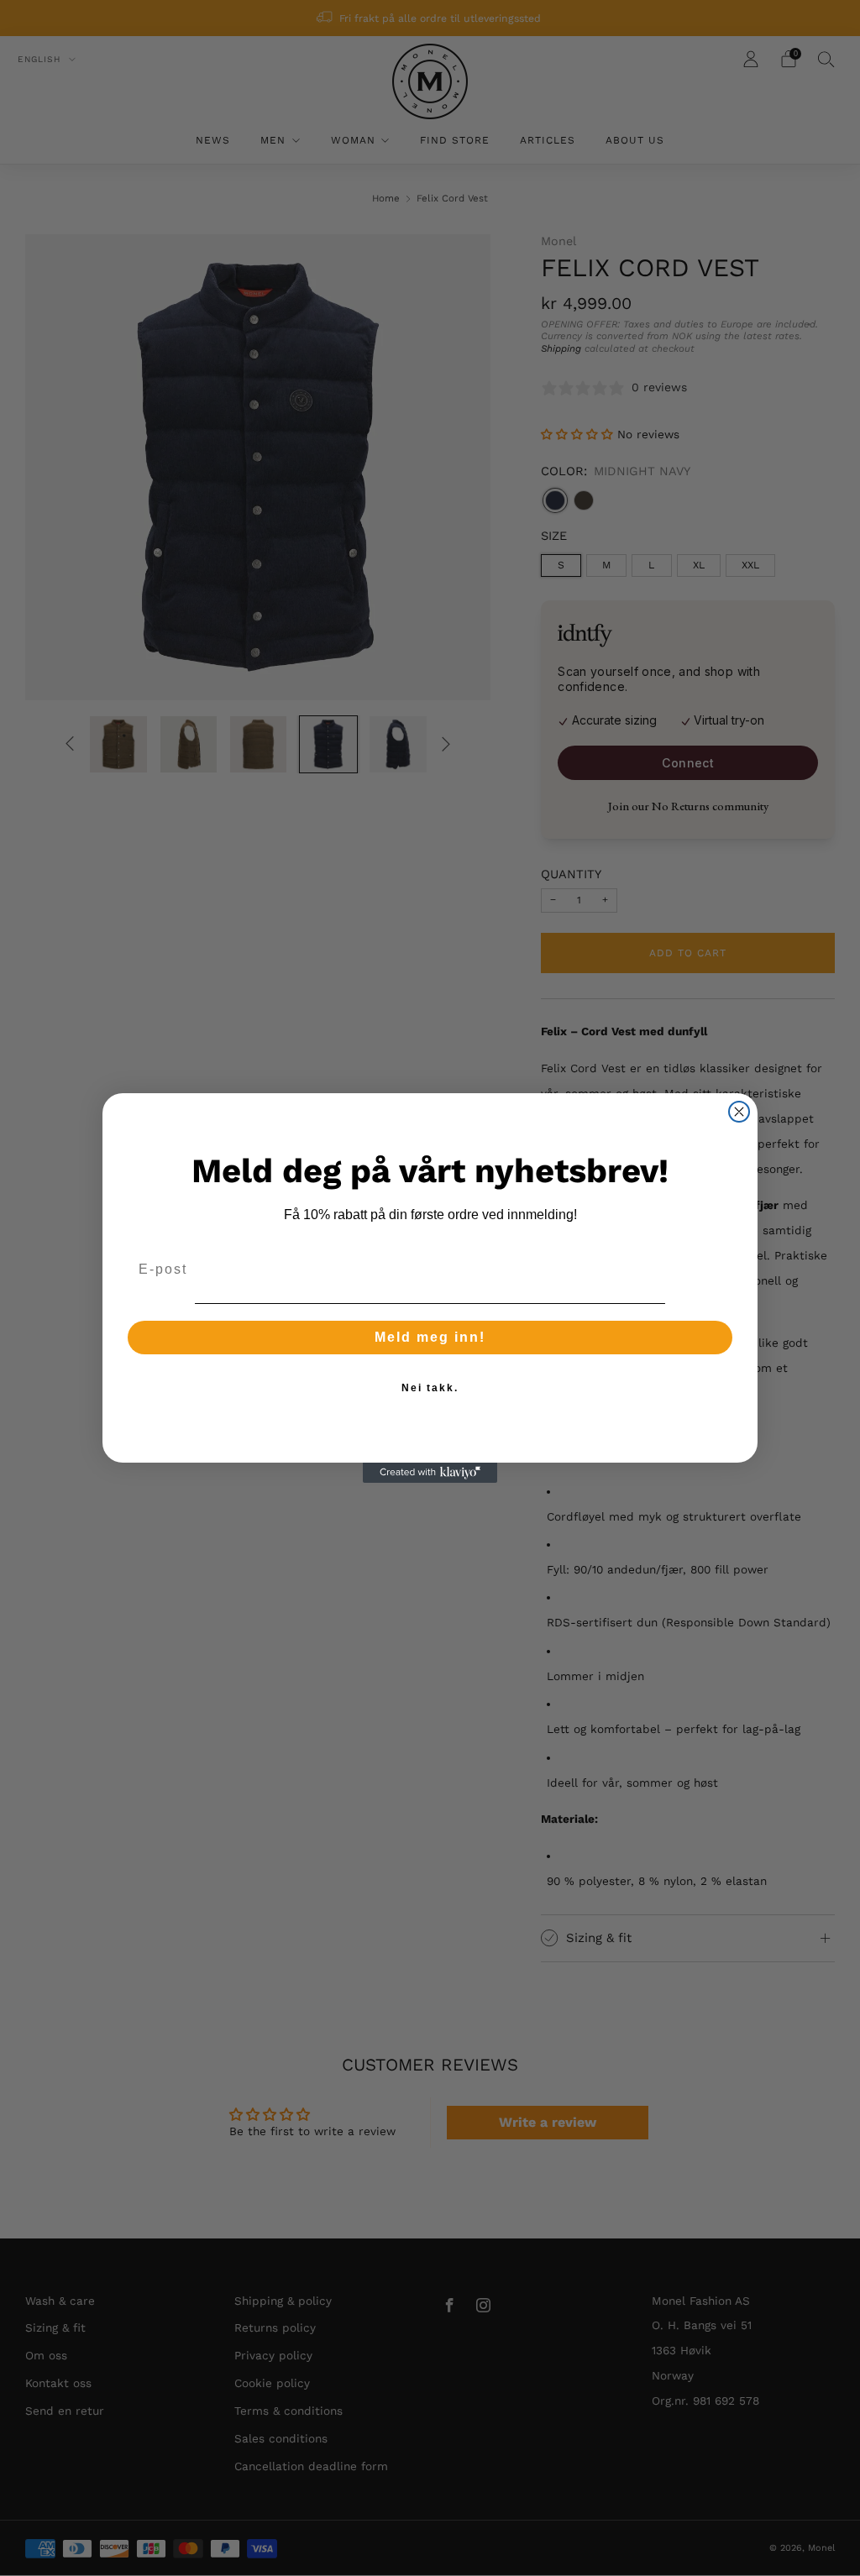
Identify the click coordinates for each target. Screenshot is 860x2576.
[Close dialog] (739, 1112)
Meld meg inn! (430, 1337)
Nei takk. (430, 1388)
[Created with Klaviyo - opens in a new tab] (430, 1473)
